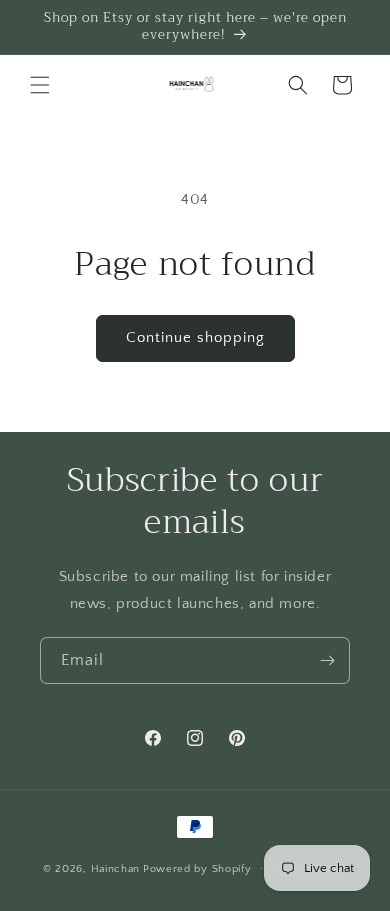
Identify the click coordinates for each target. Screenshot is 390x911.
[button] (40, 85)
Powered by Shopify (197, 868)
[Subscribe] (327, 660)
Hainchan (116, 868)
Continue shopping (195, 337)
